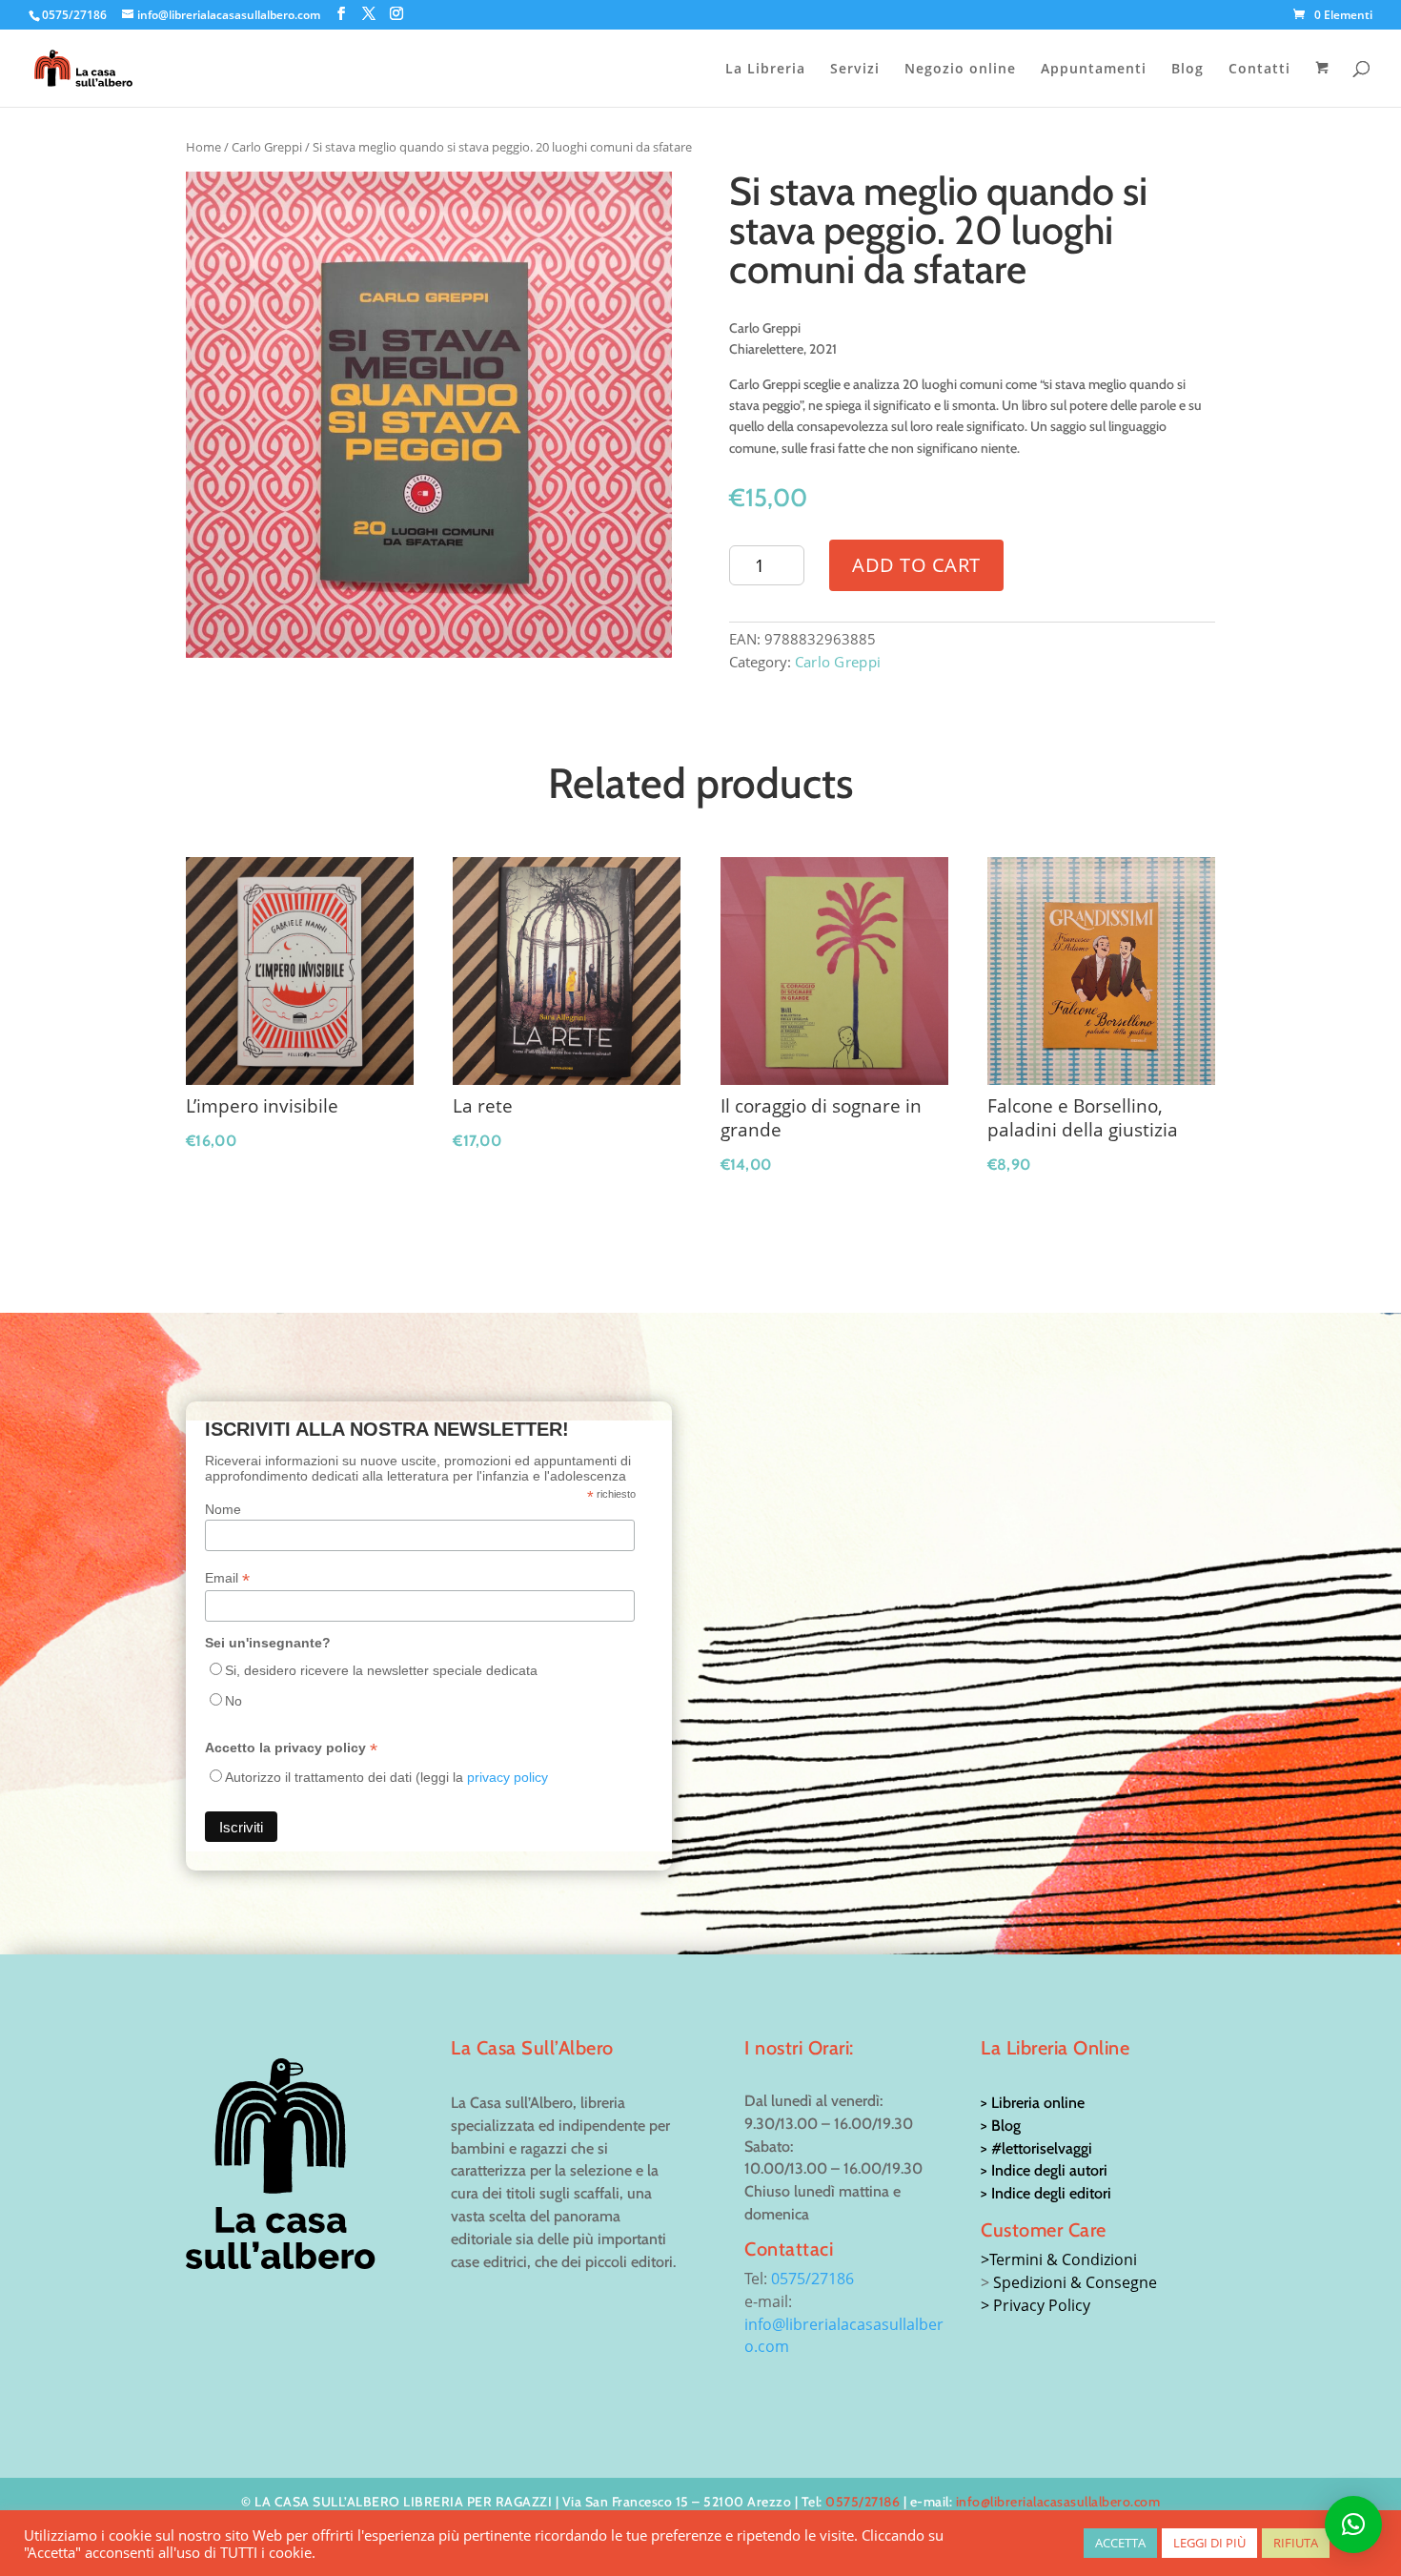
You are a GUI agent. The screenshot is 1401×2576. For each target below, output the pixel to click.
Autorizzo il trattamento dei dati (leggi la (386, 1777)
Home (203, 147)
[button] (1353, 2525)
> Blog (1001, 2126)
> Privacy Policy (1036, 2305)
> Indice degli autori (1044, 2170)
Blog (1188, 70)
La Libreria (765, 70)
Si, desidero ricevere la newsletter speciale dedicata (381, 1670)
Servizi (855, 70)
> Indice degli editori (1046, 2193)
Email (227, 1578)
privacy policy (508, 1777)
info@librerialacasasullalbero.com (1058, 2502)
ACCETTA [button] (1120, 2543)
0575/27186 (812, 2279)
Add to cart (916, 565)
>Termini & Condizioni (1059, 2259)
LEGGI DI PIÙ (1209, 2543)
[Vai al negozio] (1324, 84)
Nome (223, 1509)
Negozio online (960, 70)
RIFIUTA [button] (1296, 2543)
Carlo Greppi (267, 147)
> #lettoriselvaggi (1036, 2148)
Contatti (1259, 70)
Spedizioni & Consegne (1075, 2282)
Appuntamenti (1094, 70)
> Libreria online (1033, 2103)
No (233, 1701)
